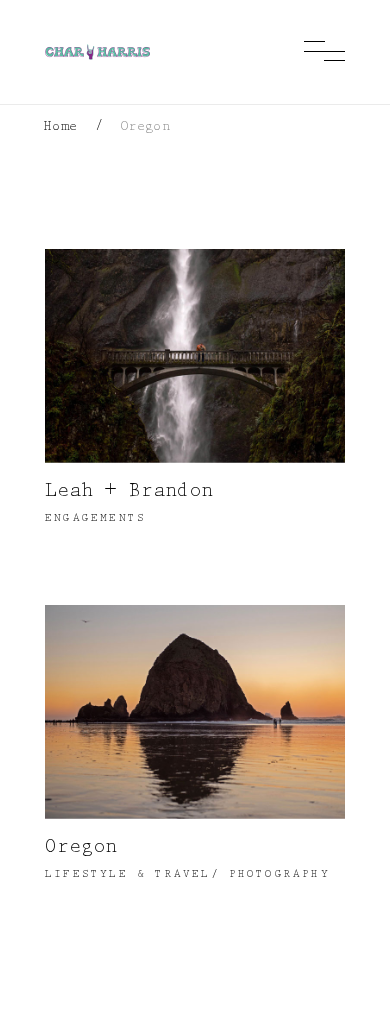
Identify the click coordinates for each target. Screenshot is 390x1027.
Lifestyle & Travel (128, 875)
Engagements (95, 519)
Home (61, 128)
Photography (279, 875)
